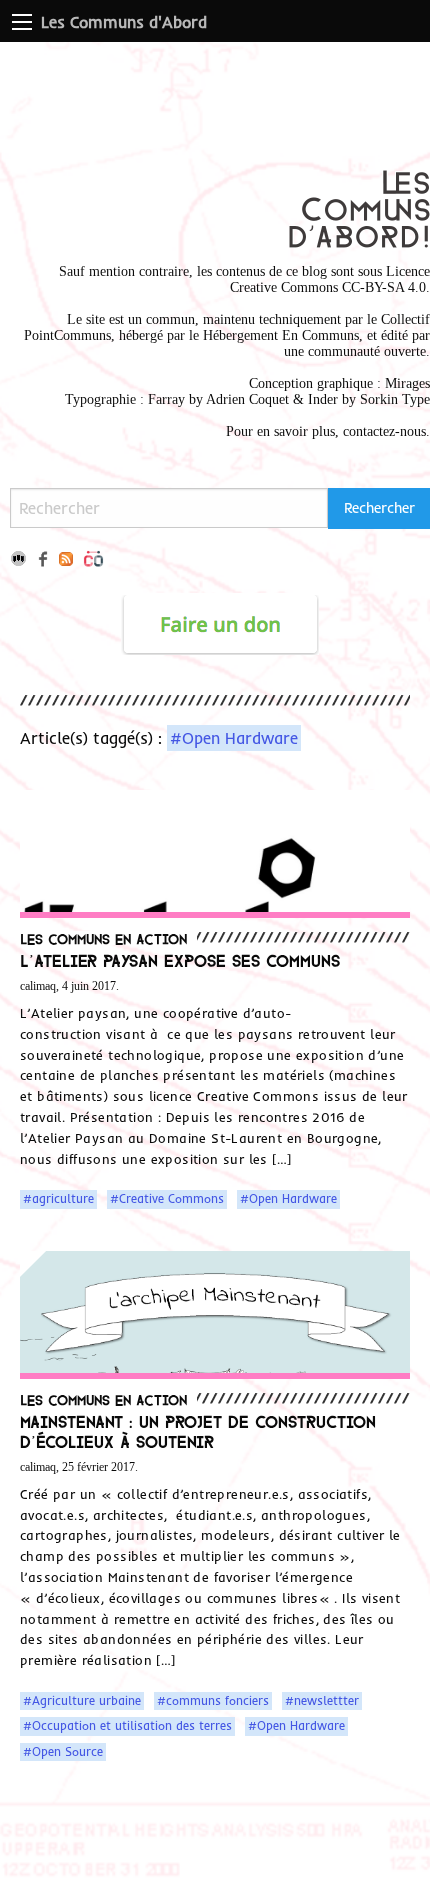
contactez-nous (384, 431)
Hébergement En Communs (281, 335)
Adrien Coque (245, 399)
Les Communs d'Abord (124, 22)
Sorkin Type (395, 399)
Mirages (407, 383)
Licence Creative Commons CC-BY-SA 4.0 (330, 279)
